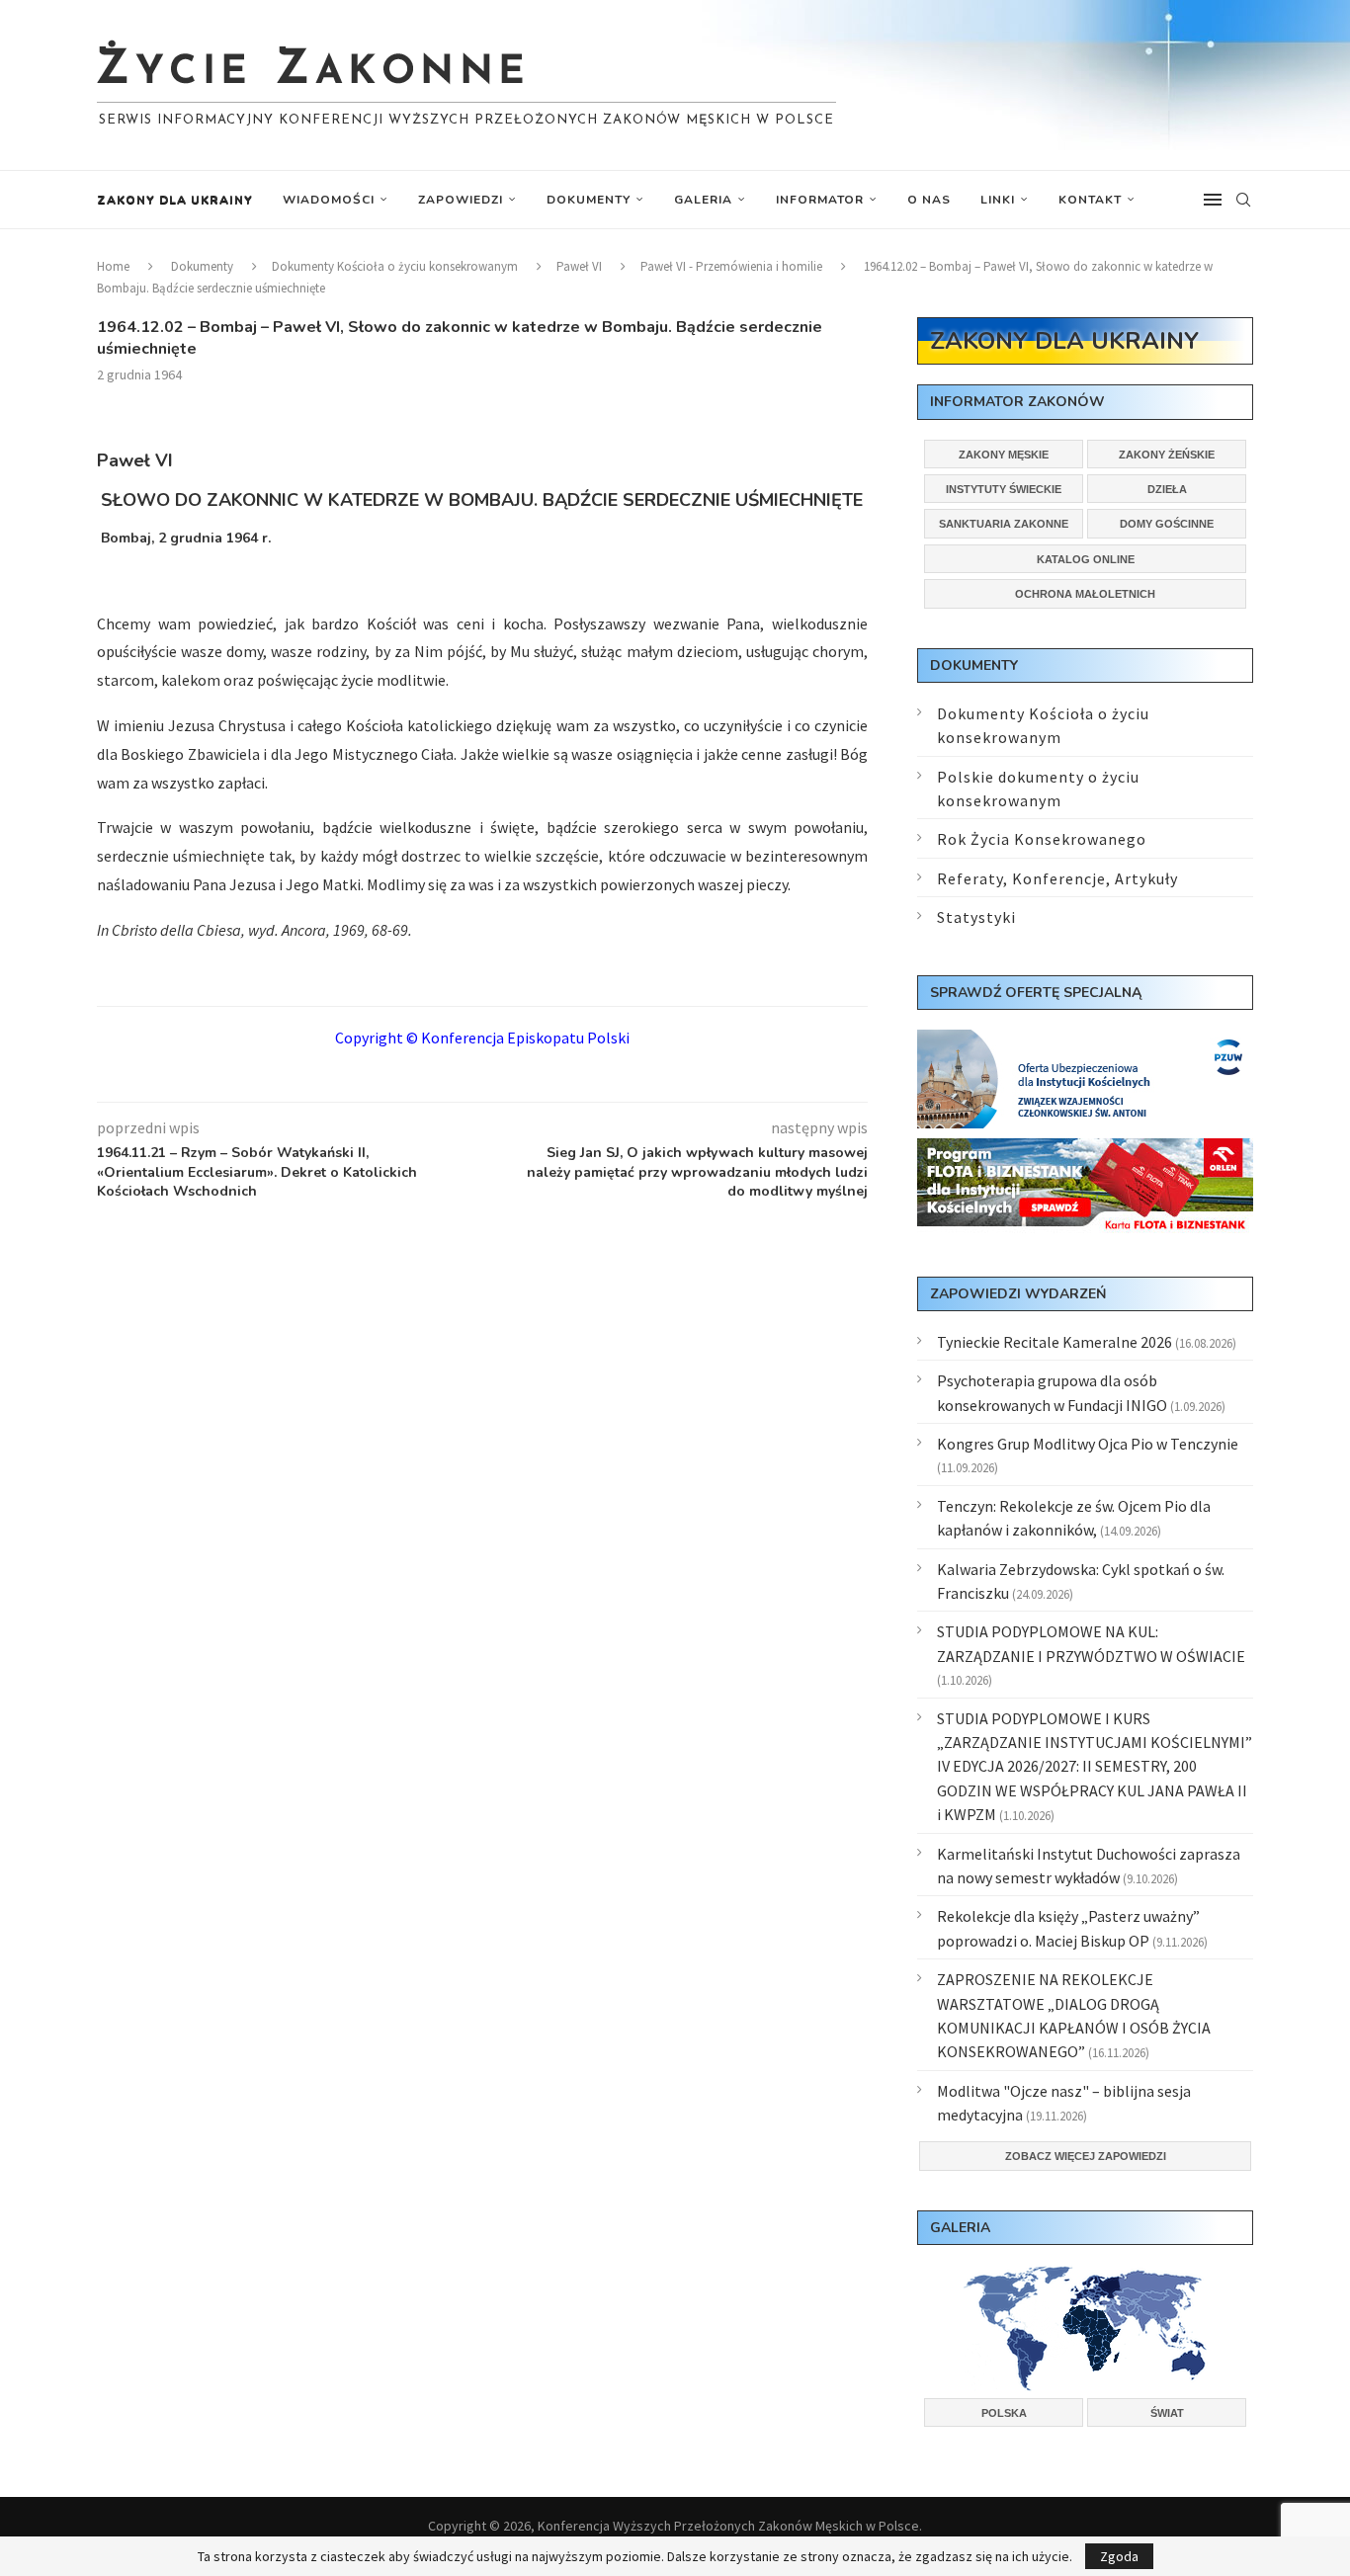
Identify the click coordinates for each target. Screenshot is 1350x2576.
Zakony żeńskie (1167, 455)
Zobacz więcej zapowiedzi (1086, 2156)
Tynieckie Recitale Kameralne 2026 (1055, 1342)
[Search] (1243, 200)
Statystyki (976, 917)
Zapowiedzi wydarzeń (1018, 1294)
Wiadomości (329, 200)
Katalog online (1086, 559)
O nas (929, 200)
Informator (820, 200)
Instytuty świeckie (1004, 489)
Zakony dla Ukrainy (175, 200)
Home (113, 266)
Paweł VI (579, 266)
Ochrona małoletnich (1085, 594)
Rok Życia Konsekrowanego (1042, 839)
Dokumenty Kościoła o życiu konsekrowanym (395, 266)
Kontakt (1090, 200)
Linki (998, 200)
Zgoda (1119, 2556)
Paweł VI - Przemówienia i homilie (731, 266)
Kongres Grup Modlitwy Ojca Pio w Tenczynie (1088, 1444)
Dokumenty (589, 200)
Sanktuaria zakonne (1004, 524)
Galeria (703, 200)
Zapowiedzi (461, 200)
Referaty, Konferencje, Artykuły (1057, 878)
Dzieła (1167, 489)
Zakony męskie (1004, 455)
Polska (1004, 2413)
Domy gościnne (1167, 524)
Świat (1167, 2413)
